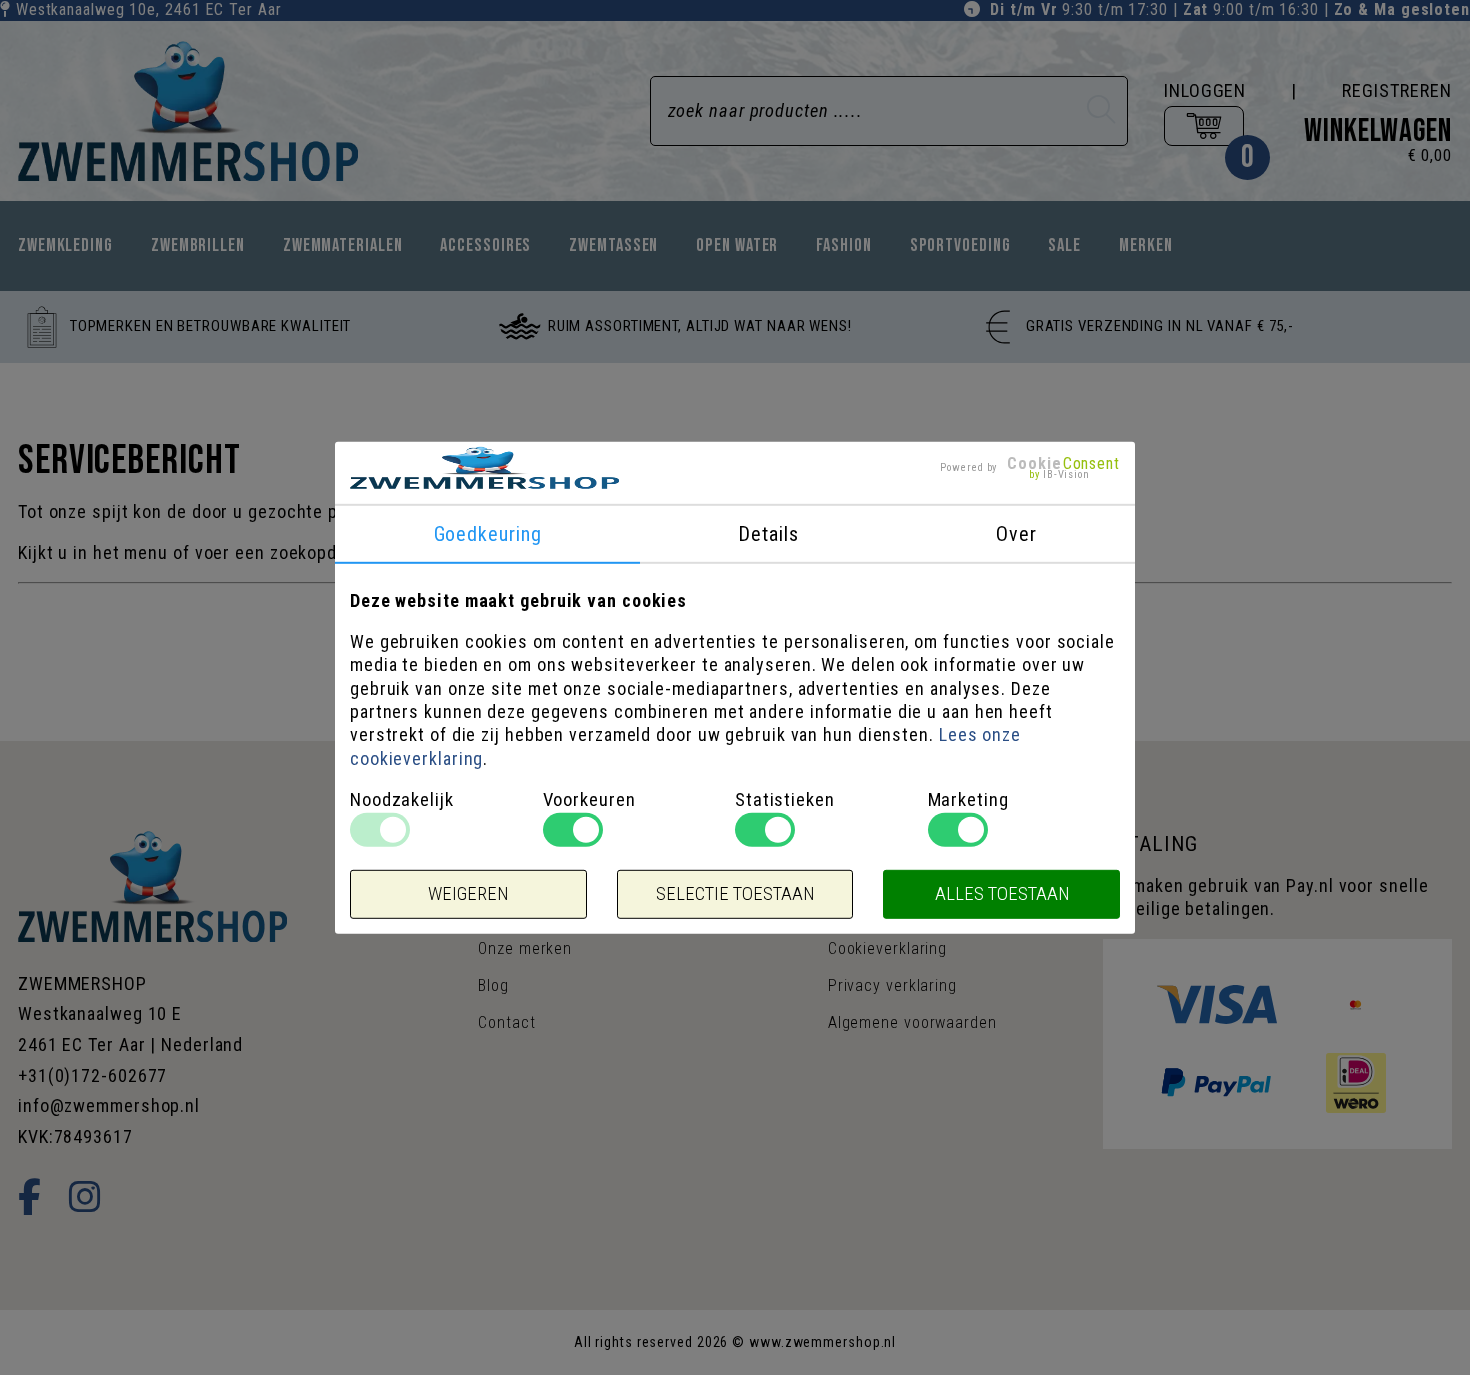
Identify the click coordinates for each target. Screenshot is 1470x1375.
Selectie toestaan (735, 894)
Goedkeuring (488, 533)
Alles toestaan (1002, 894)
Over (1016, 533)
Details (768, 533)
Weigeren (468, 894)
